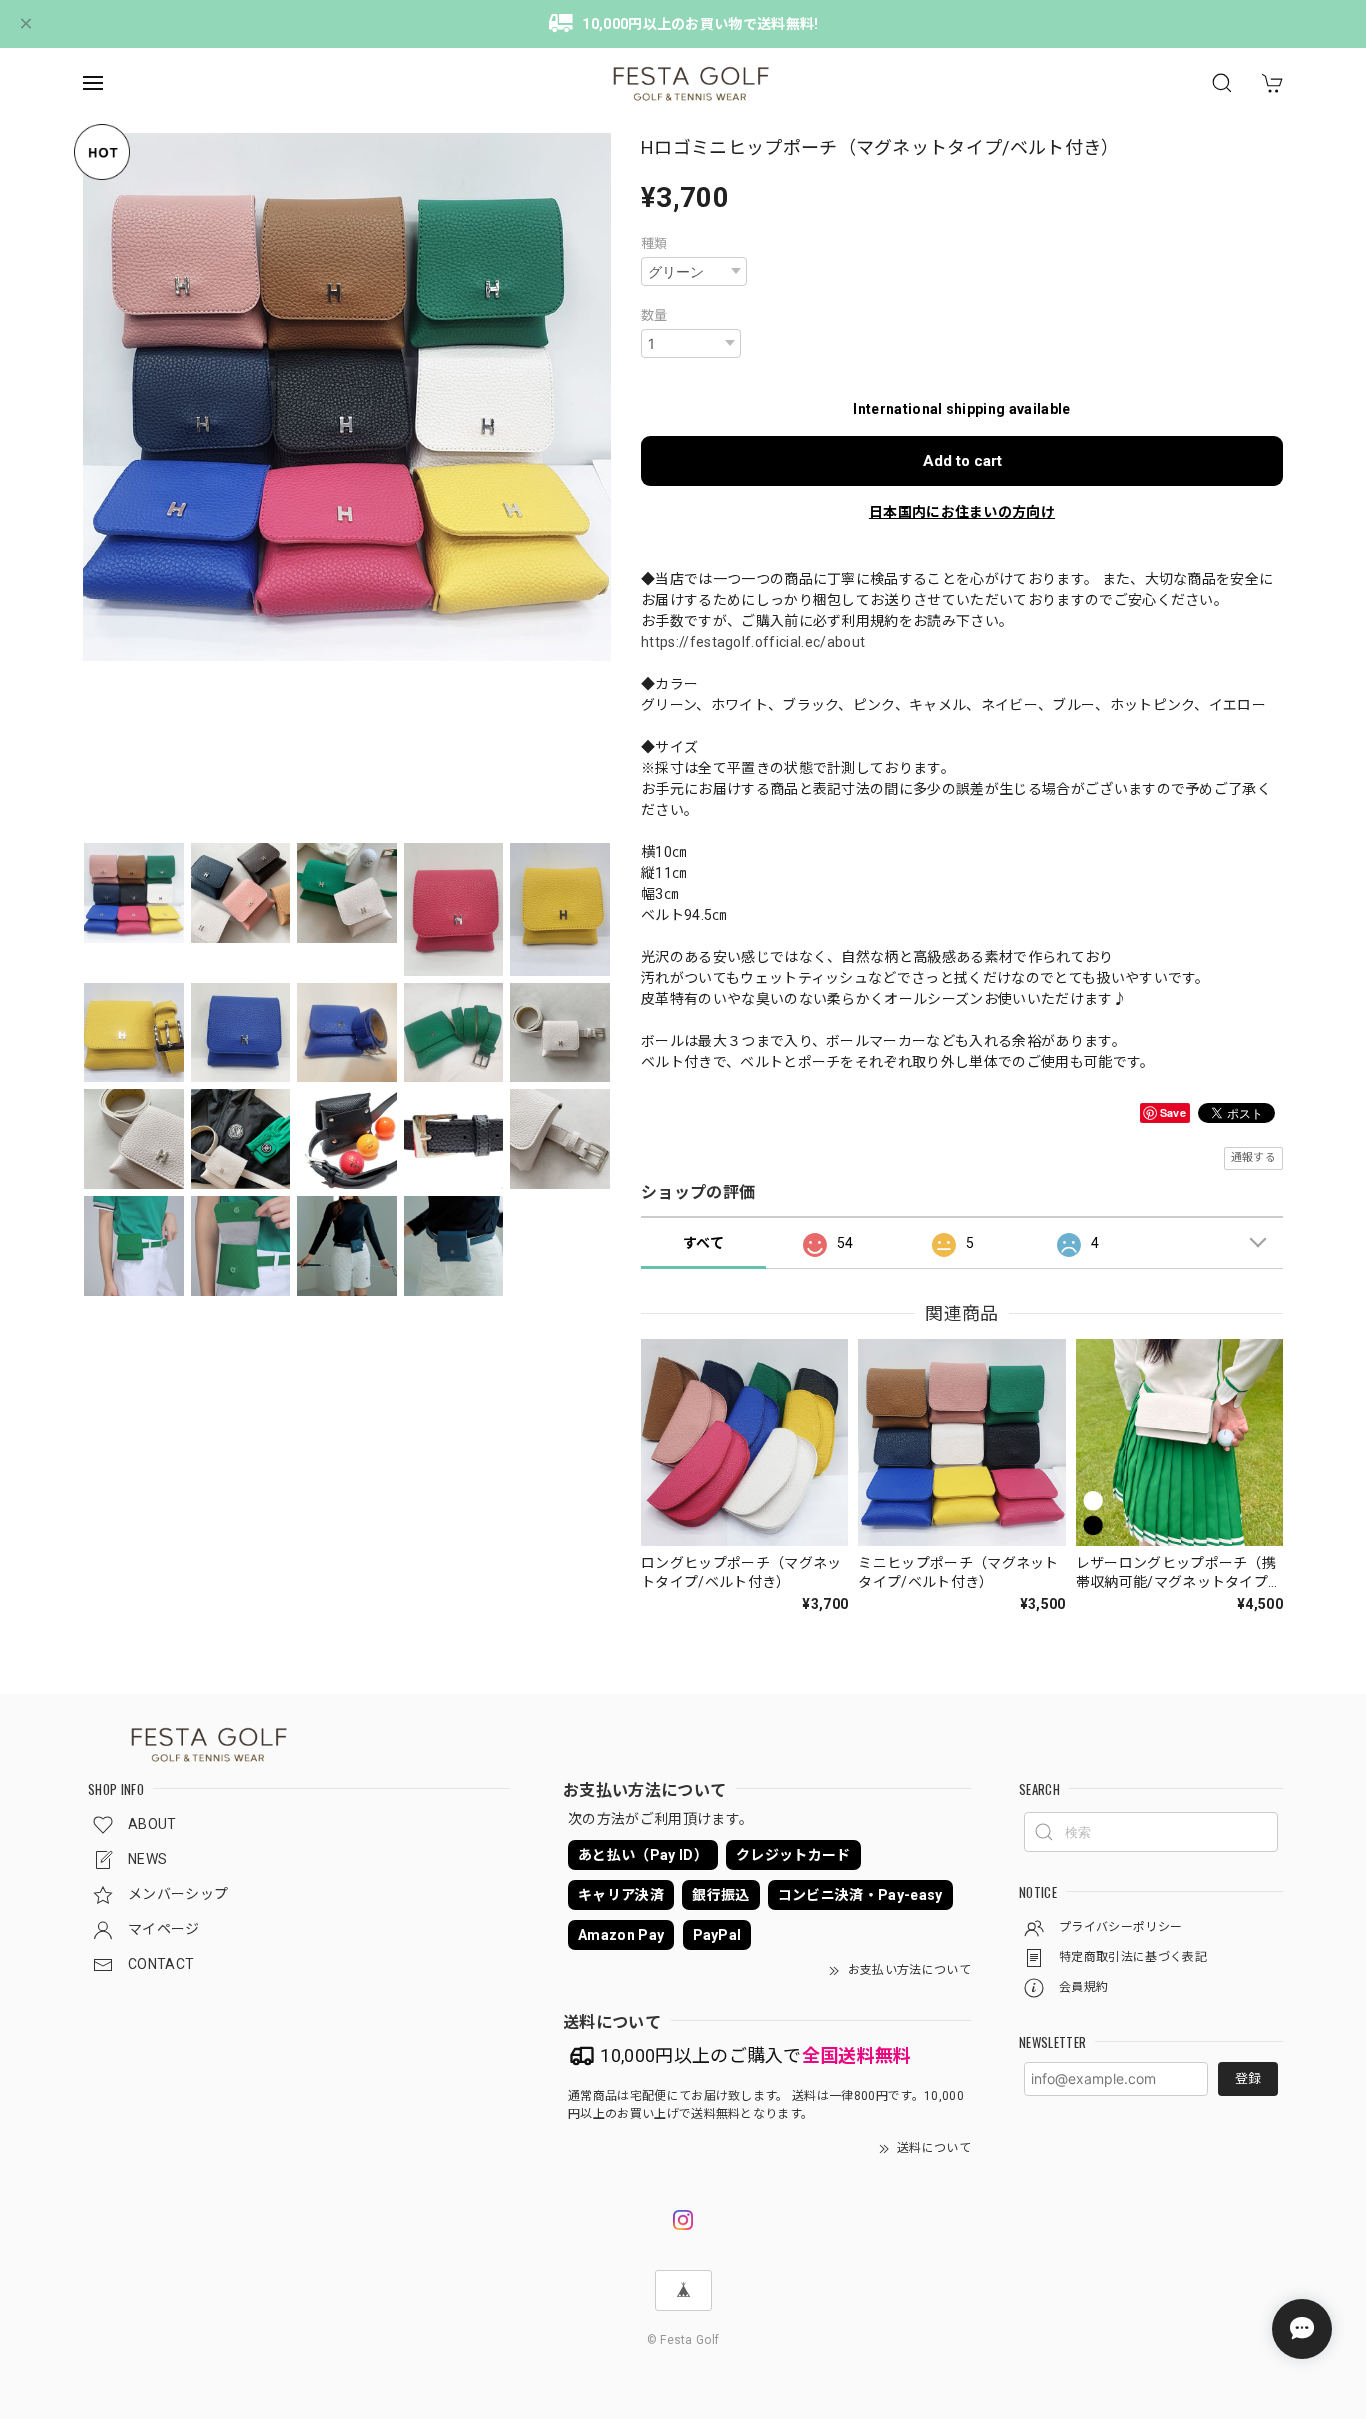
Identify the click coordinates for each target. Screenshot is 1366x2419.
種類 (654, 243)
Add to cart (962, 461)
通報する (1253, 1157)
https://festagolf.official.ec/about (753, 642)
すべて (703, 1243)
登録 (1248, 2078)
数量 (654, 315)
